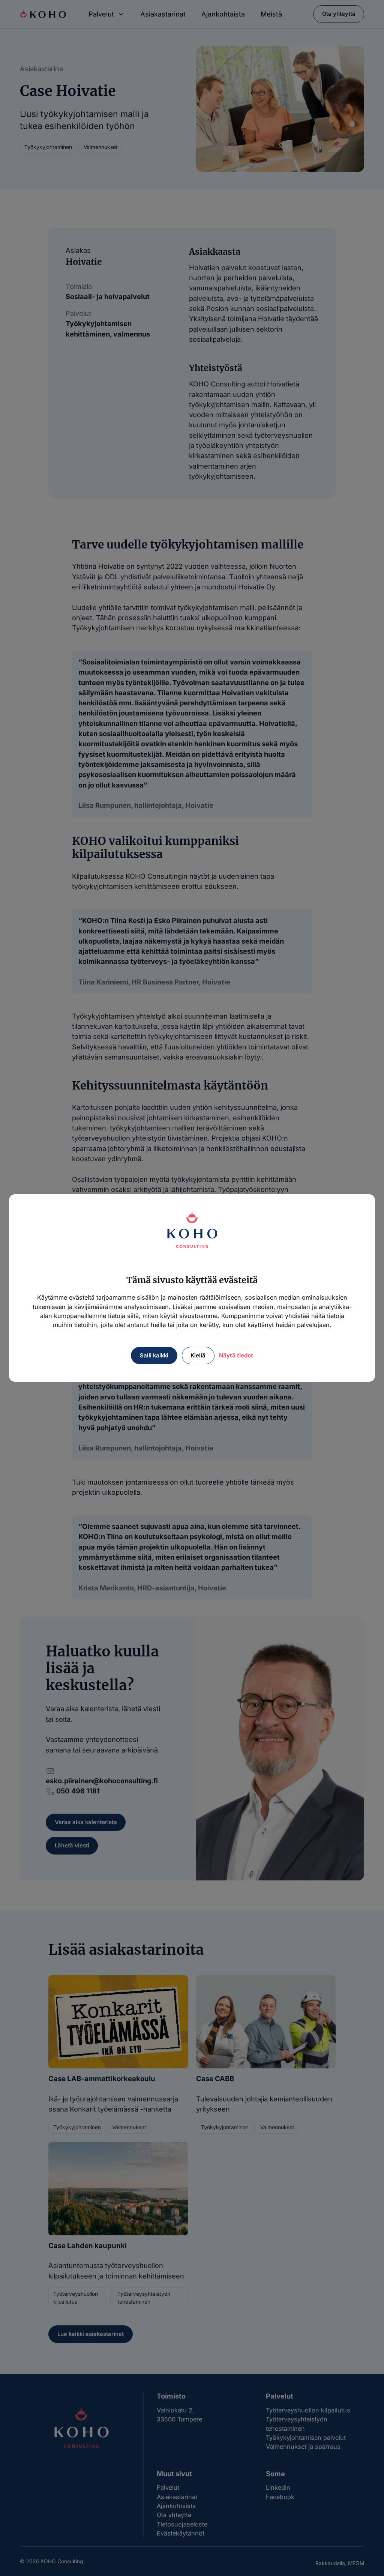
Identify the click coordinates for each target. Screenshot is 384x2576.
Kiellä (198, 1356)
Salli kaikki (154, 1356)
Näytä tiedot (236, 1355)
